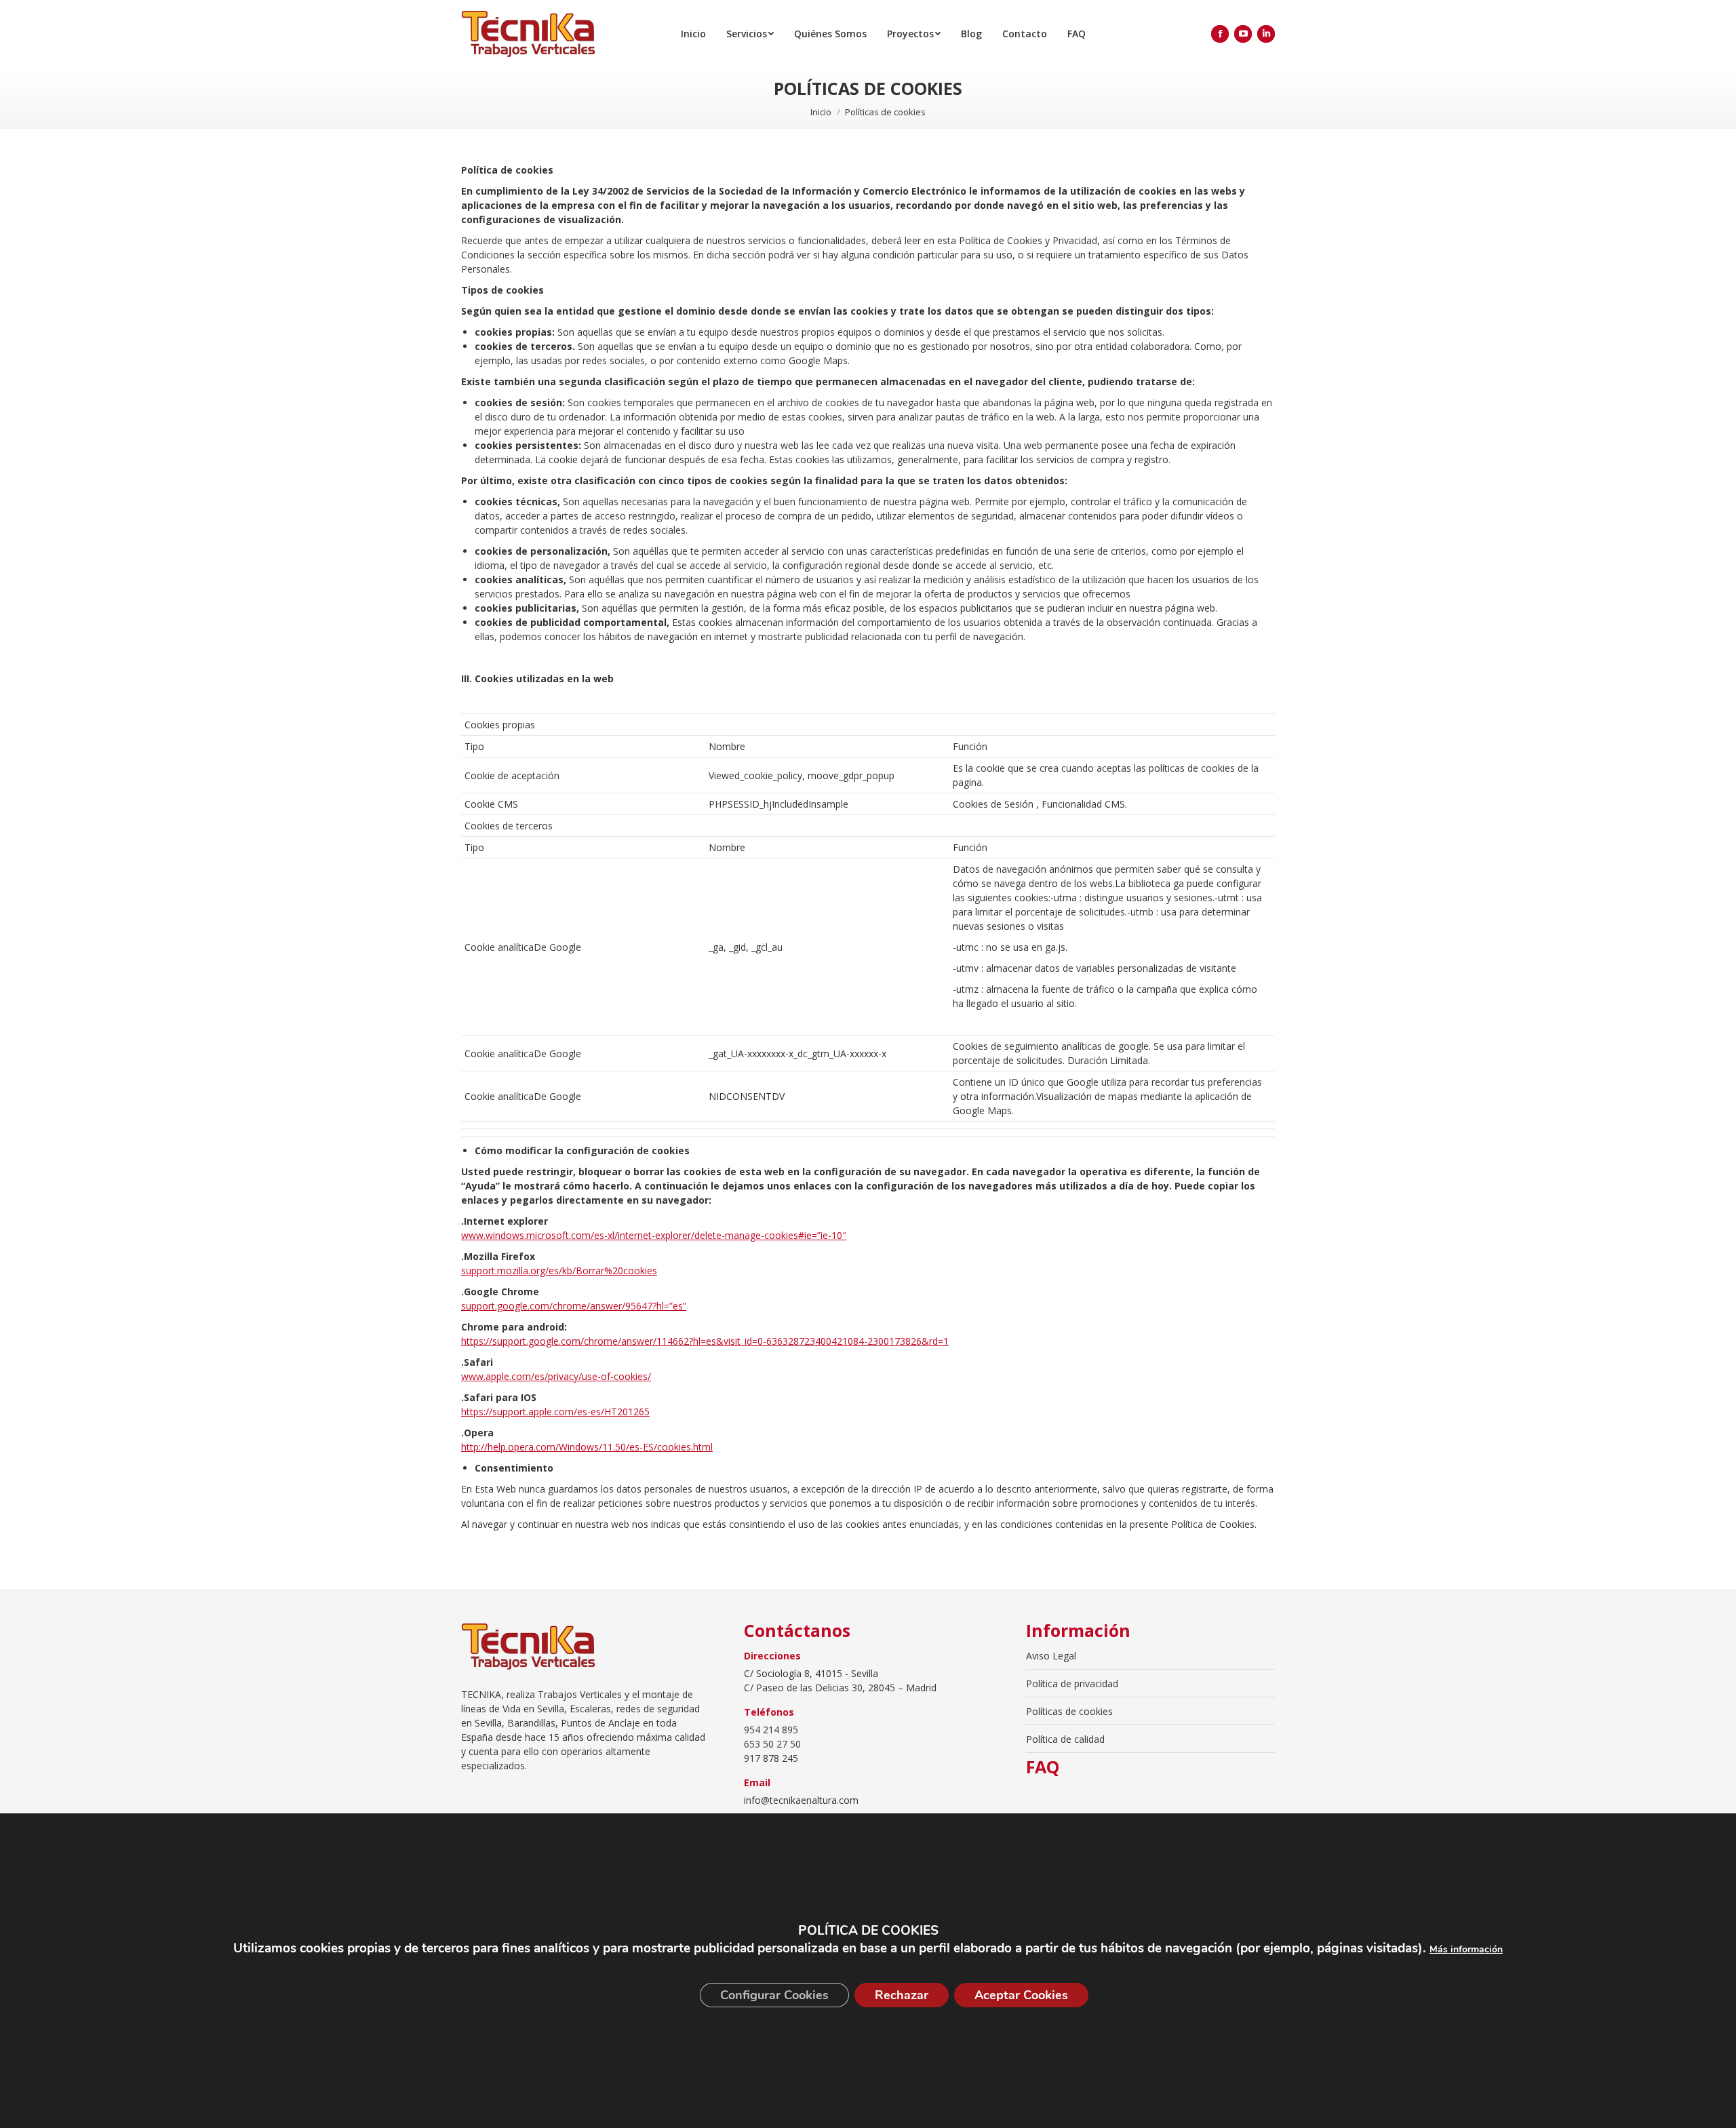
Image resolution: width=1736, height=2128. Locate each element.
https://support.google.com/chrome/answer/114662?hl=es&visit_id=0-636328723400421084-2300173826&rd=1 (705, 1341)
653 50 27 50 (772, 1744)
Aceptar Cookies (1021, 1995)
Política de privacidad (1072, 1683)
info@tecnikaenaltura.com (801, 1800)
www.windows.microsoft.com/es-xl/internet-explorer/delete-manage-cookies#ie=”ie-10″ (654, 1235)
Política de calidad (1065, 1739)
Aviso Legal (1051, 1656)
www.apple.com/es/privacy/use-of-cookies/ (556, 1376)
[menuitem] (693, 34)
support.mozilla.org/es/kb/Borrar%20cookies (559, 1270)
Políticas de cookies (1069, 1711)
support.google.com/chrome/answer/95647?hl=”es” (574, 1306)
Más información (1466, 1949)
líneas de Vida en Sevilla (513, 1709)
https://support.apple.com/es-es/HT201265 (555, 1412)
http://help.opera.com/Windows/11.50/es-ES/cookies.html (587, 1447)
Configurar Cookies (774, 1995)
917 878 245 (771, 1758)
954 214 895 (771, 1730)
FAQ (1043, 1767)
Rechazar (902, 1995)
